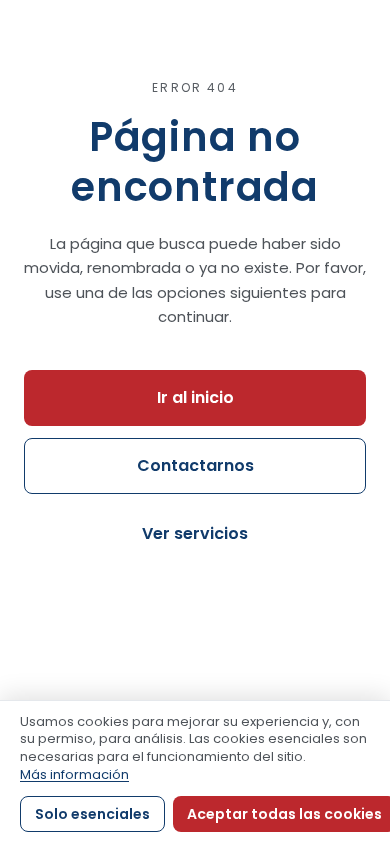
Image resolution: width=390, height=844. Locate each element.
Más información (74, 774)
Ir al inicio (195, 397)
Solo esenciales (92, 814)
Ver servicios (195, 533)
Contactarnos (195, 465)
